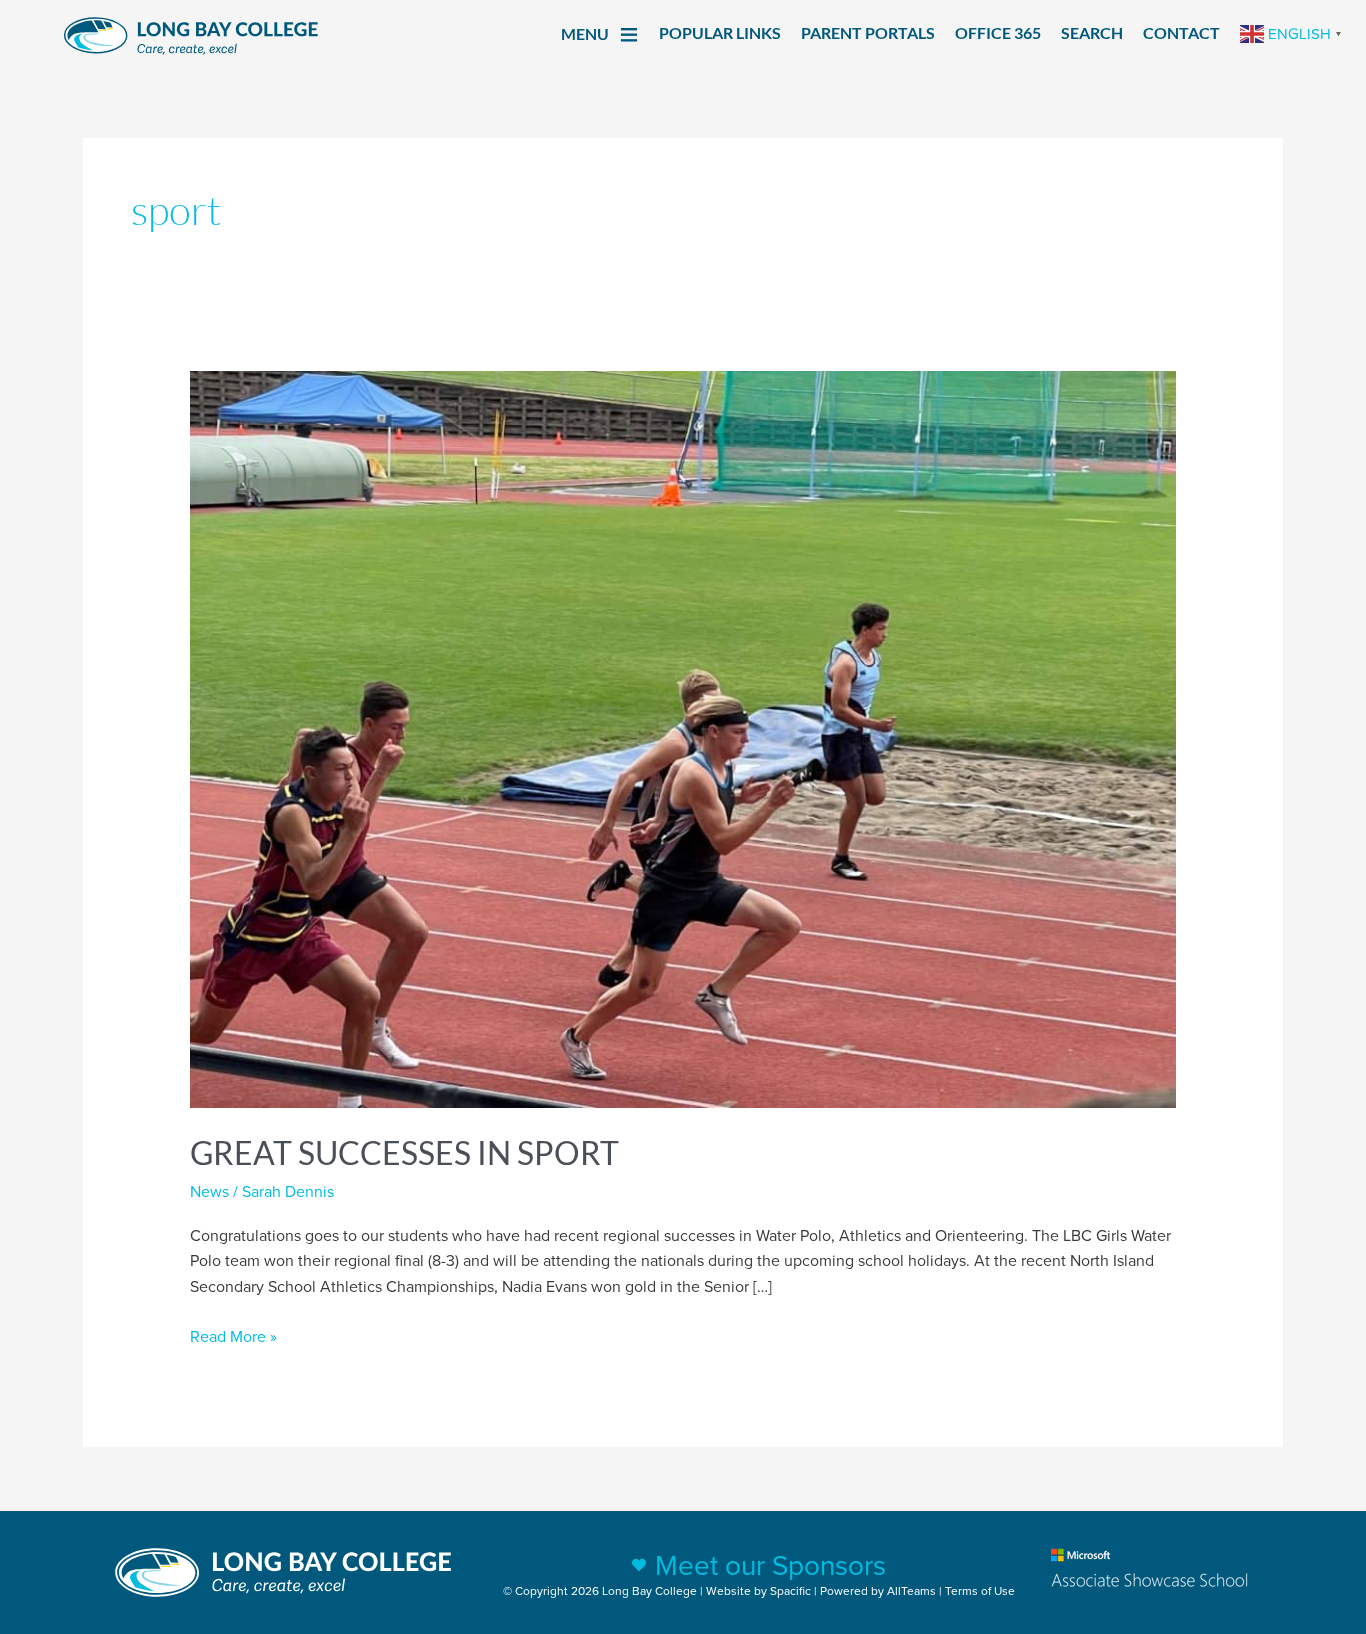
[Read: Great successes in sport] (683, 738)
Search (1092, 32)
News (209, 1191)
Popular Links (720, 32)
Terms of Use (980, 1590)
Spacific (790, 1590)
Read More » (233, 1335)
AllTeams (911, 1590)
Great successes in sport (404, 1152)
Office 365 (998, 32)
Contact (1181, 32)
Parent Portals (868, 32)
